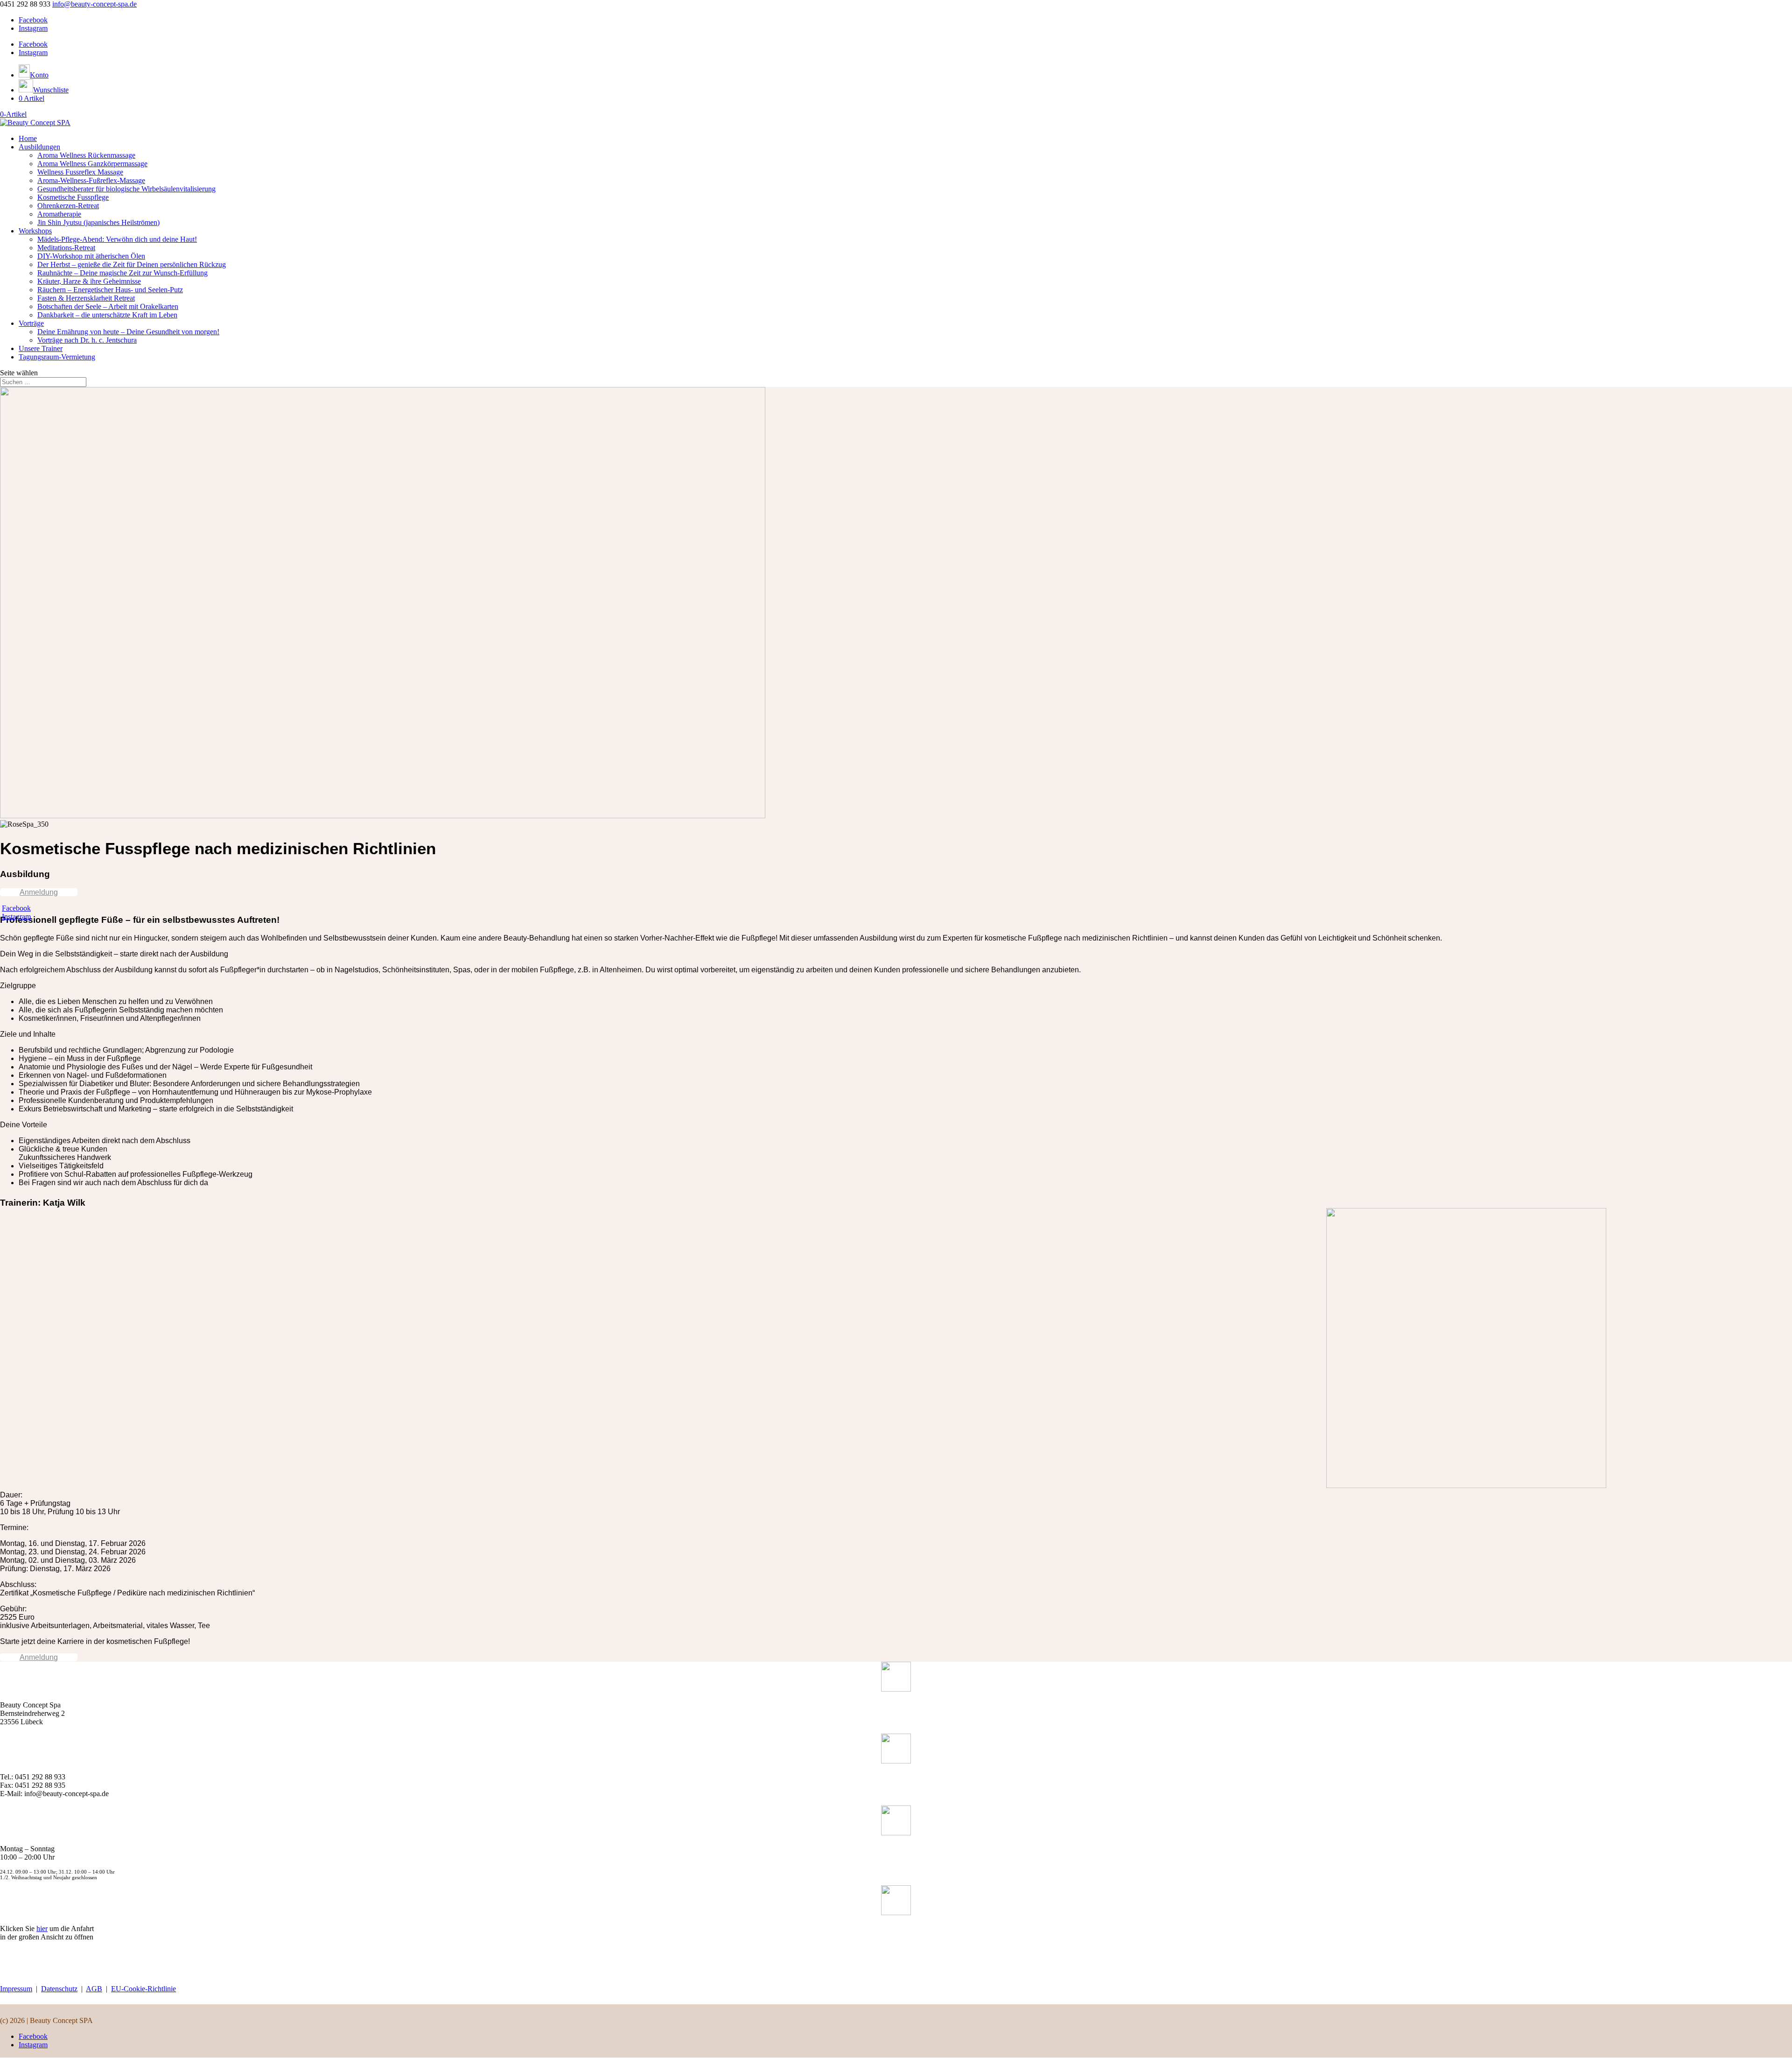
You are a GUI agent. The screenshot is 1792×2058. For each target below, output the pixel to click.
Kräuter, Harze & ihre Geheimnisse (89, 281)
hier (42, 1928)
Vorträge (31, 323)
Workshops (35, 231)
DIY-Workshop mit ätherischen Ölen (91, 256)
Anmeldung (39, 892)
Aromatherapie (59, 214)
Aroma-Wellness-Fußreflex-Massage (91, 180)
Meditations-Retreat (66, 248)
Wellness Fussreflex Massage (80, 172)
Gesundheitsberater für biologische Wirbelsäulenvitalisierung (126, 189)
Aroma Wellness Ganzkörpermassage (92, 164)
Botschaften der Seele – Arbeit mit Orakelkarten (108, 306)
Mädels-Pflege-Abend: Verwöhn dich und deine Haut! (117, 239)
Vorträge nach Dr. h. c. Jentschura (87, 340)
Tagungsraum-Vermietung (57, 357)
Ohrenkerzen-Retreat (68, 206)
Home (28, 138)
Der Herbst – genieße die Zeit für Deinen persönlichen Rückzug (132, 264)
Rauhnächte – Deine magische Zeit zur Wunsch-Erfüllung (122, 273)
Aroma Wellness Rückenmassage (86, 155)
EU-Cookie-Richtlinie (143, 1989)
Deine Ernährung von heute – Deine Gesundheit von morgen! (128, 332)
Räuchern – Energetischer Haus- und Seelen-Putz (110, 290)
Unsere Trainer (41, 348)
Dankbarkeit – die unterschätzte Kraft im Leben (107, 315)
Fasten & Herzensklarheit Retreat (86, 298)
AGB (94, 1989)
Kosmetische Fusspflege (73, 197)
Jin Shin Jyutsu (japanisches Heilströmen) (98, 222)
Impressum (16, 1989)
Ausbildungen (39, 147)
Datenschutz (59, 1989)
